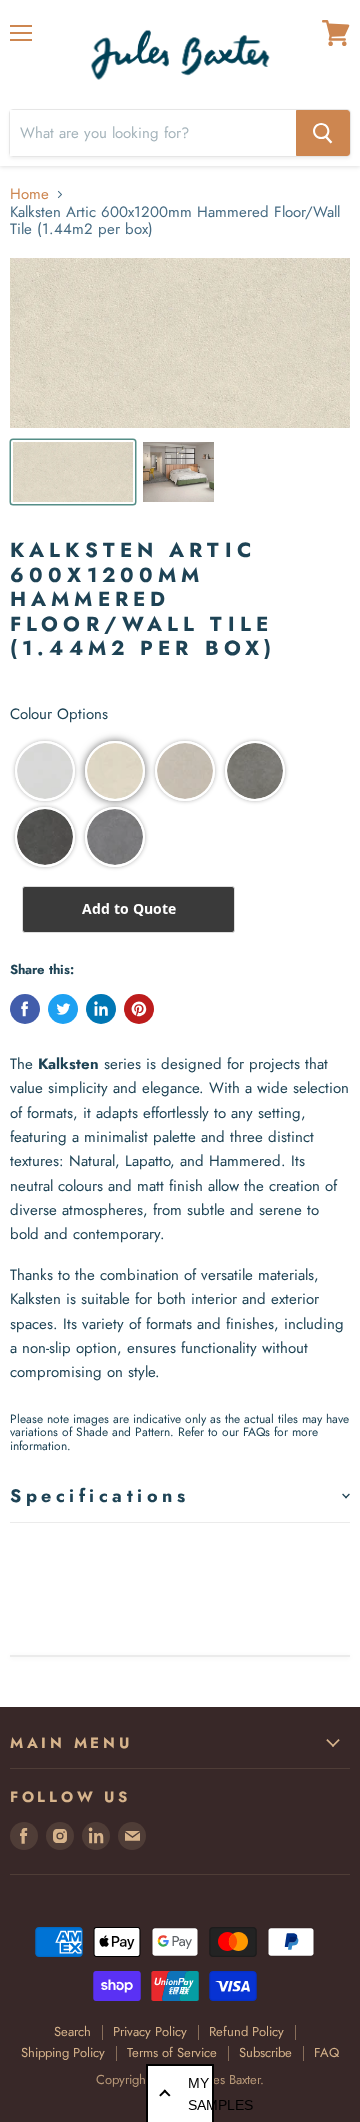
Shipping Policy (63, 2052)
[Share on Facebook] (25, 1009)
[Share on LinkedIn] (101, 1009)
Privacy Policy (150, 2031)
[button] (45, 771)
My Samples (201, 2094)
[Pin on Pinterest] (139, 1009)
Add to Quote (129, 908)
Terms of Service (172, 2052)
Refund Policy (246, 2031)
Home (29, 194)
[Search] (323, 133)
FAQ (326, 2052)
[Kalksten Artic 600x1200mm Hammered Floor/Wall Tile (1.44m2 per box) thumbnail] (73, 472)
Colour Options (59, 714)
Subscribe (265, 2052)
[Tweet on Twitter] (63, 1009)
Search (72, 2031)
